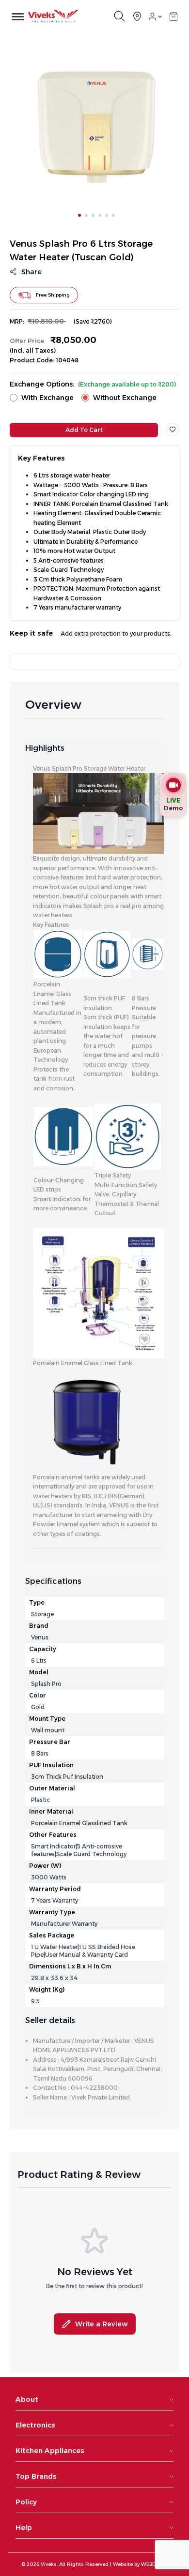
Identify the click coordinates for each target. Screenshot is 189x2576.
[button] (173, 16)
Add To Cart (84, 430)
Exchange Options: (93, 384)
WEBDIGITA (154, 2564)
